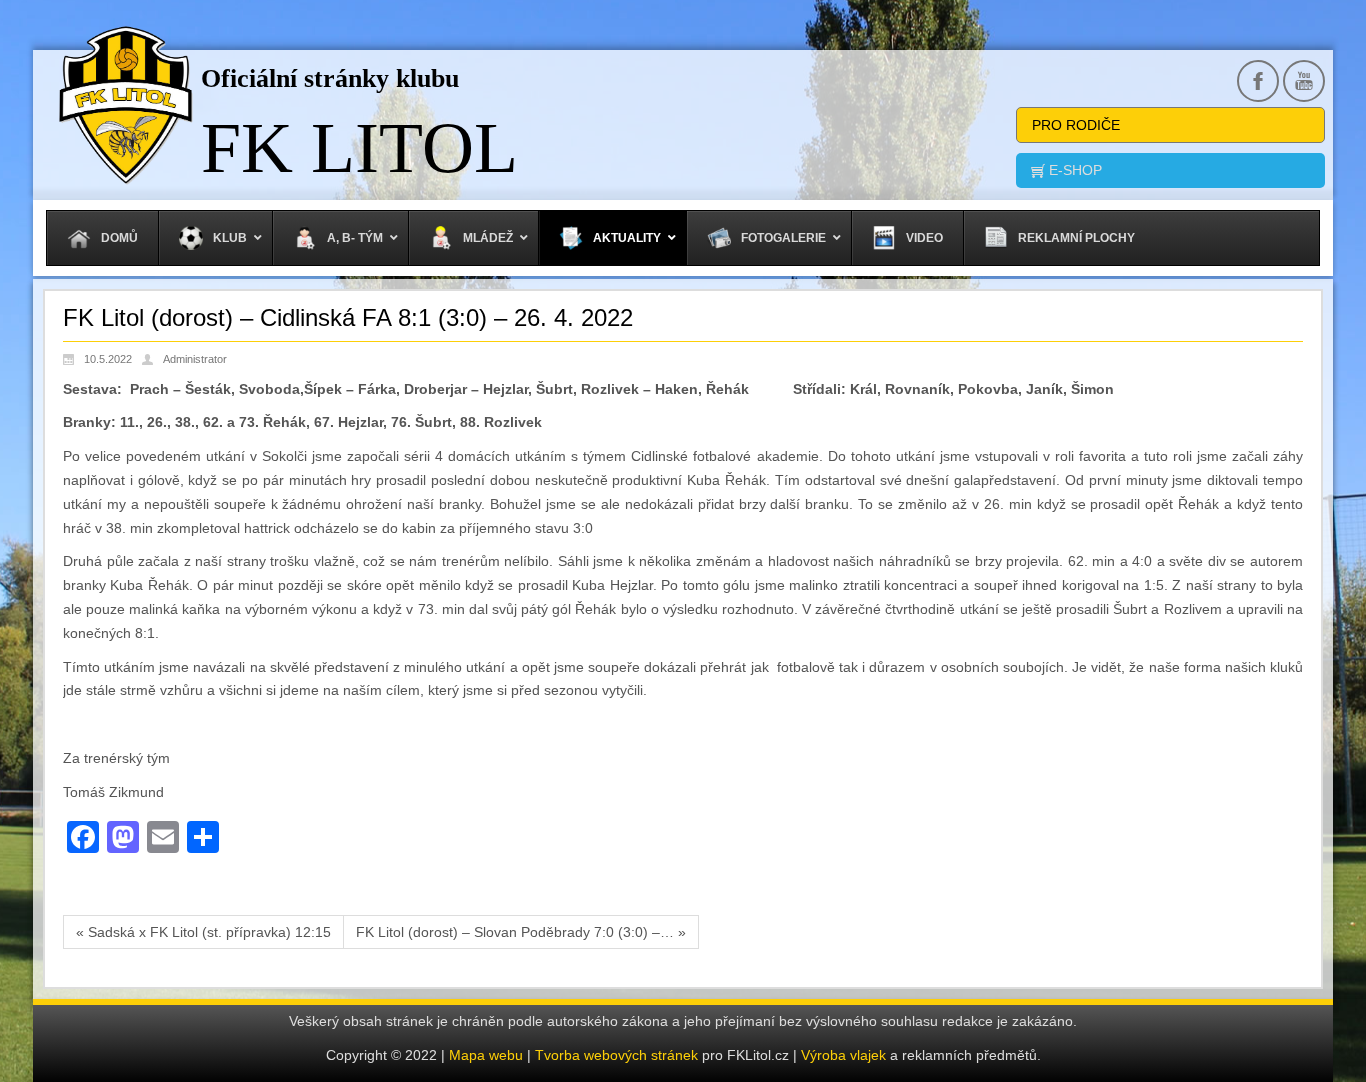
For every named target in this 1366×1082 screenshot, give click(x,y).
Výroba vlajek (843, 1055)
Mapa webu (486, 1055)
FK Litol (359, 148)
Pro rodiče (1076, 125)
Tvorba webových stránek (618, 1055)
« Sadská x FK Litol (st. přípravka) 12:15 (203, 932)
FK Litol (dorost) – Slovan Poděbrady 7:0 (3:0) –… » (521, 932)
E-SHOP (1073, 170)
